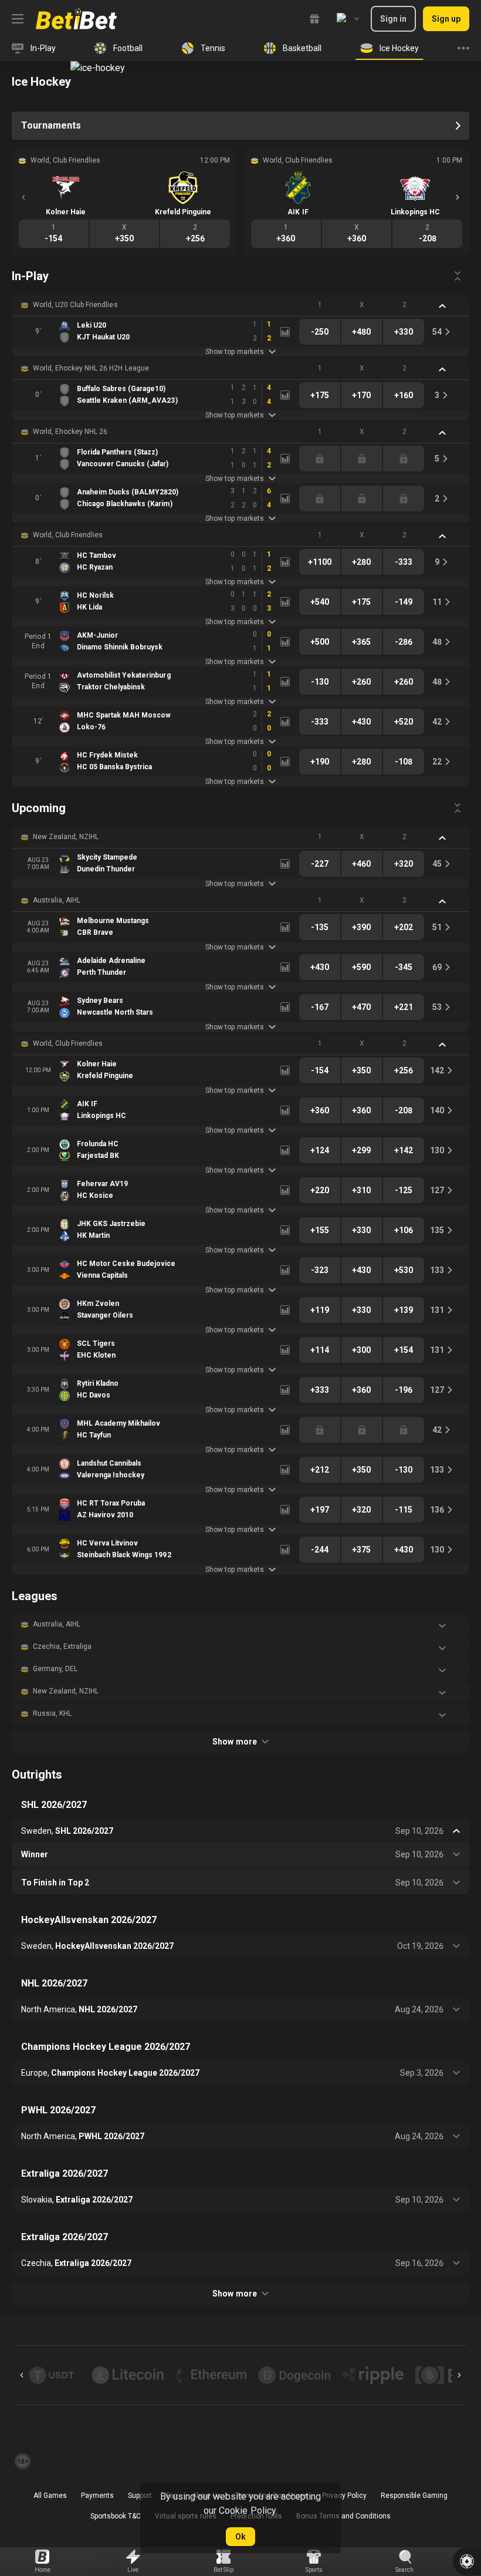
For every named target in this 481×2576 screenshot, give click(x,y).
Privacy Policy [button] (344, 2496)
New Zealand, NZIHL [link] (66, 837)
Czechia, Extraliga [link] (62, 1646)
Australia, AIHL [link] (57, 900)
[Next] (458, 197)
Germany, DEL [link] (55, 1669)
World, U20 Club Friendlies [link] (75, 305)
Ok (240, 2537)
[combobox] (348, 19)
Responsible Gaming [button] (414, 2496)
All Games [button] (50, 2496)
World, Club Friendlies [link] (68, 535)
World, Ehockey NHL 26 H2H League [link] (91, 368)
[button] (240, 305)
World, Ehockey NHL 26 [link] (70, 432)
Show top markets (234, 352)
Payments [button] (97, 2496)
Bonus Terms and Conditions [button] (344, 2516)
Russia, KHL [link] (52, 1713)
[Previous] (23, 197)
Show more (234, 1742)
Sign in (393, 19)
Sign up (446, 19)
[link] (76, 19)
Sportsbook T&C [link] (116, 2516)
